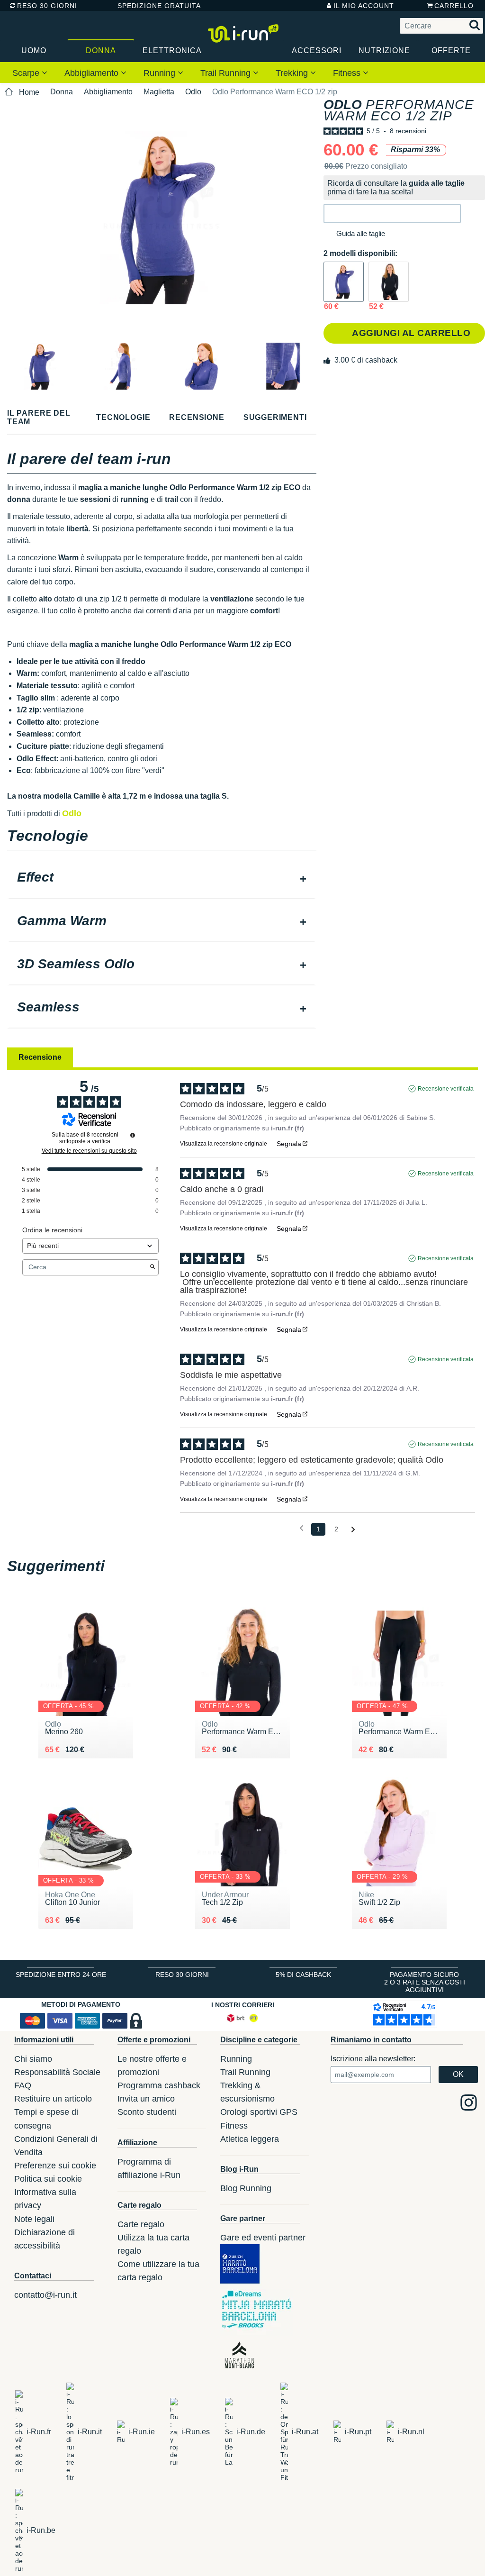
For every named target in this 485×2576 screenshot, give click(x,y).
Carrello (454, 6)
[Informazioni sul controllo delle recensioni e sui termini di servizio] (133, 1135)
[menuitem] (30, 73)
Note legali (34, 2219)
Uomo (34, 50)
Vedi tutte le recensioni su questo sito (89, 1151)
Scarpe (27, 73)
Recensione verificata (446, 1089)
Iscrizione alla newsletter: (373, 2059)
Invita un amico (146, 2099)
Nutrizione (384, 50)
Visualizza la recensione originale (224, 1144)
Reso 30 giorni (47, 6)
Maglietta (159, 92)
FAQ (23, 2085)
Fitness (348, 73)
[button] (392, 214)
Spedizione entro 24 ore (61, 1975)
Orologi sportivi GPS (259, 2112)
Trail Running (227, 73)
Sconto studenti (147, 2112)
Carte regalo (141, 2224)
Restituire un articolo (53, 2099)
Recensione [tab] (40, 1057)
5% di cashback (303, 1975)
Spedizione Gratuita (156, 6)
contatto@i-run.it (45, 2295)
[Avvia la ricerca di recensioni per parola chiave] (153, 1267)
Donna (101, 50)
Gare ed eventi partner (263, 2238)
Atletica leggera (250, 2139)
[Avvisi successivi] (353, 1530)
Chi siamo (33, 2059)
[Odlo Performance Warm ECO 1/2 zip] (344, 282)
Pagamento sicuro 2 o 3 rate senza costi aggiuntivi (425, 1982)
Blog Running (246, 2188)
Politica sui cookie (48, 2179)
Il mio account (364, 6)
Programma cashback (159, 2085)
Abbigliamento (93, 73)
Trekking (293, 73)
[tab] (162, 878)
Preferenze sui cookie (55, 2166)
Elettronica (172, 50)
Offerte (451, 50)
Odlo (193, 92)
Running (161, 73)
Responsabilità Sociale (57, 2072)
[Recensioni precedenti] (301, 1528)
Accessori (317, 50)
